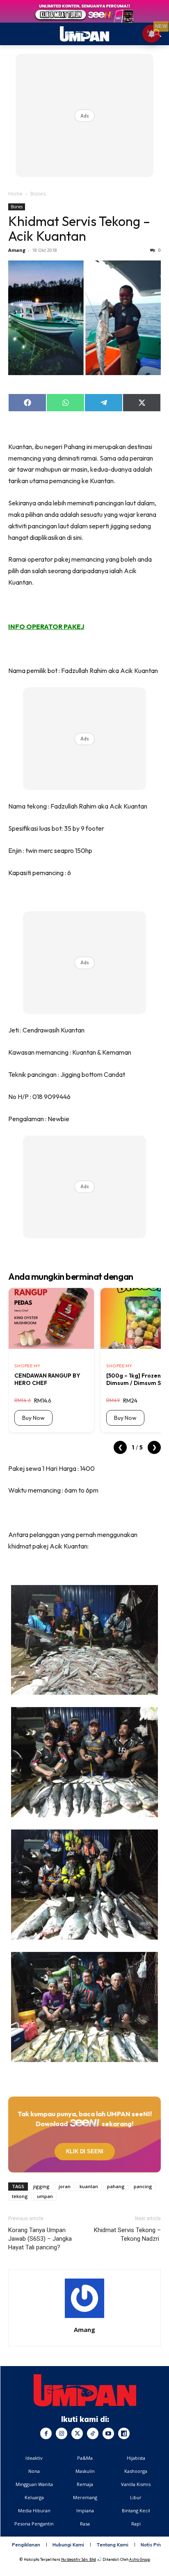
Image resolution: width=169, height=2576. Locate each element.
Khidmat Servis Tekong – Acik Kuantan (79, 228)
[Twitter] (77, 2433)
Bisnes (38, 194)
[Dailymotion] (124, 2433)
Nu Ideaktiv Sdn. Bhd (79, 2559)
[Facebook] (46, 2433)
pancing (143, 2186)
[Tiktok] (93, 2433)
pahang (116, 2186)
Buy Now (33, 1418)
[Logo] (85, 2390)
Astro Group (140, 2559)
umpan (45, 2196)
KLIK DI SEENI (84, 2151)
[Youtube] (108, 2433)
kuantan (89, 2186)
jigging (41, 2186)
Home (15, 194)
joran (65, 2186)
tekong (20, 2196)
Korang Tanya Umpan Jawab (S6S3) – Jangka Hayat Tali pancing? (40, 2239)
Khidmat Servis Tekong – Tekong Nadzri (127, 2234)
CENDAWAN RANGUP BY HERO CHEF (47, 1379)
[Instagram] (62, 2433)
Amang (17, 250)
